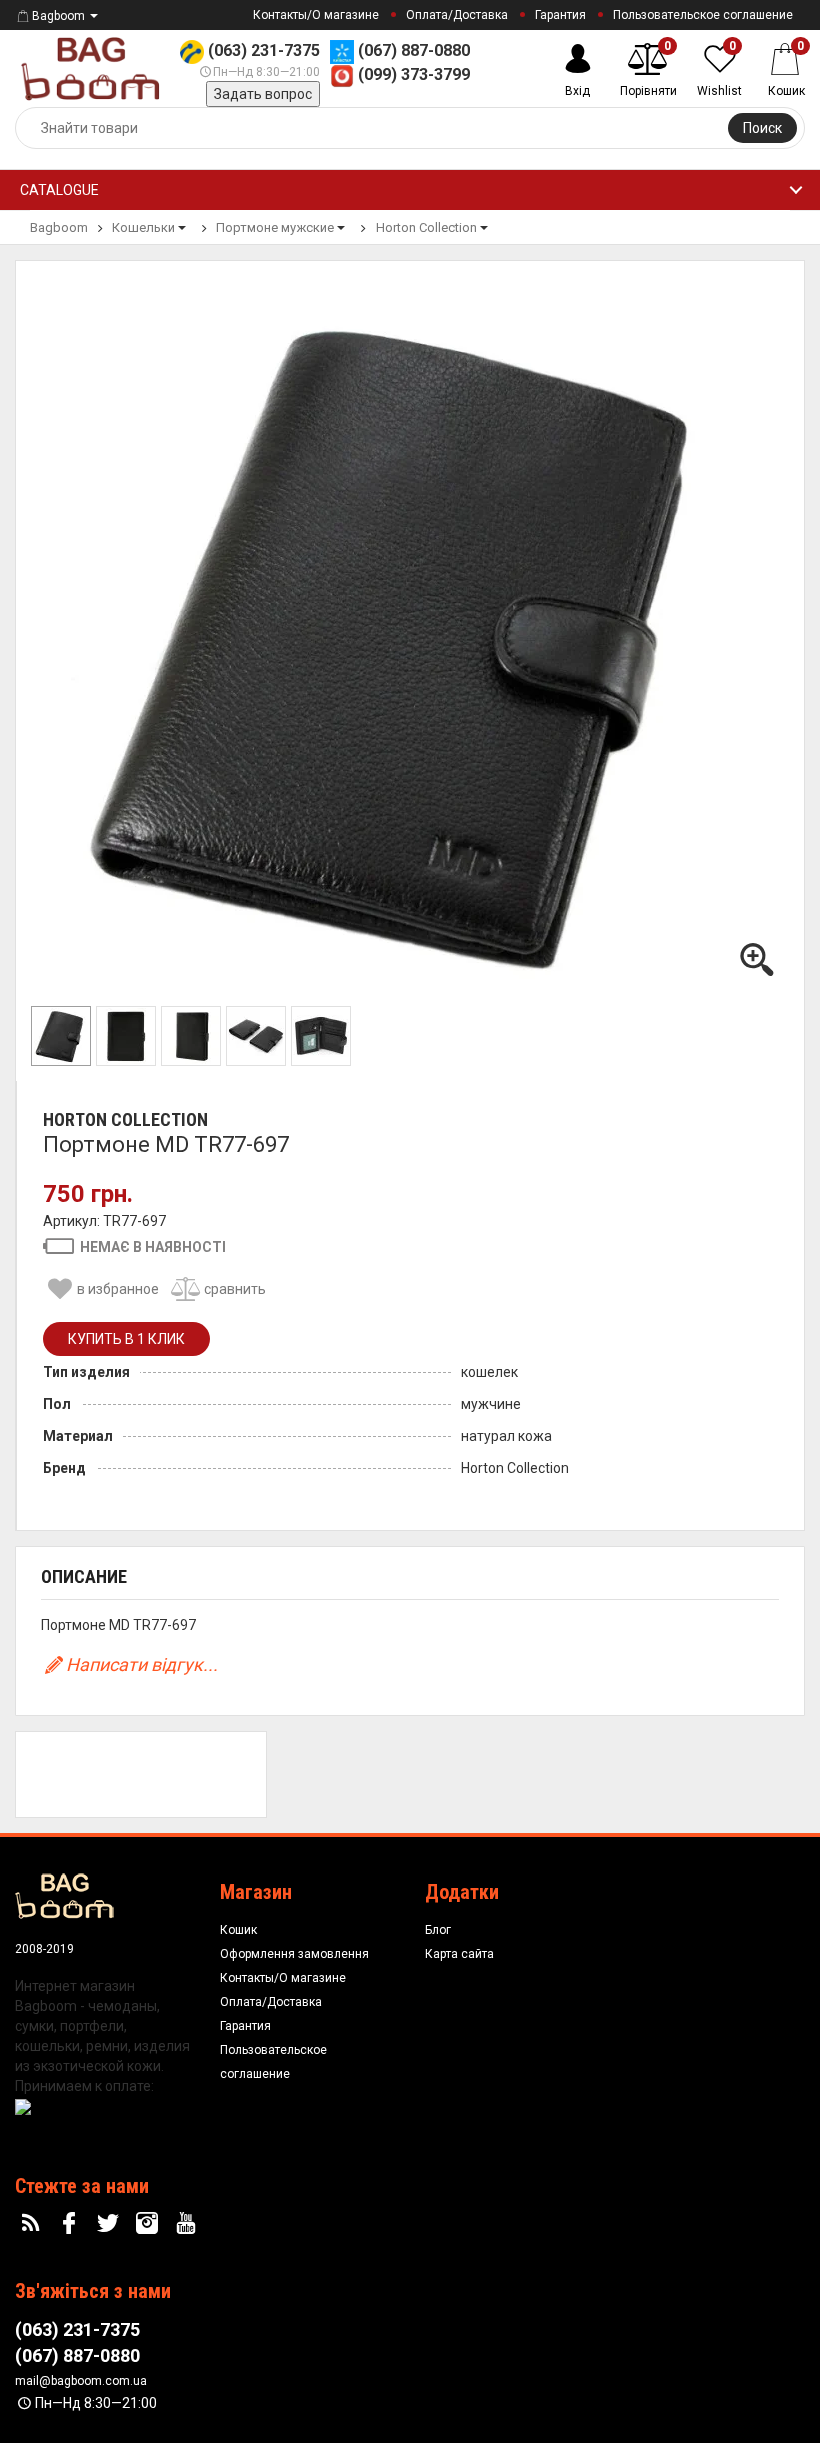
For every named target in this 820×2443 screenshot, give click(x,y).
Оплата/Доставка (457, 15)
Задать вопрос (263, 94)
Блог (438, 1930)
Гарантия (560, 15)
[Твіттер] (111, 2224)
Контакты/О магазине (316, 15)
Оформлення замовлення (294, 1954)
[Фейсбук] (72, 2224)
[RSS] (33, 2224)
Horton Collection (125, 1119)
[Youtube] (188, 2224)
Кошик (238, 1930)
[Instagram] (149, 2224)
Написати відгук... (142, 1664)
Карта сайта (459, 1954)
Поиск (762, 128)
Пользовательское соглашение (703, 15)
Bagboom (58, 16)
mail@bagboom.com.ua (81, 2381)
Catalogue (59, 190)
